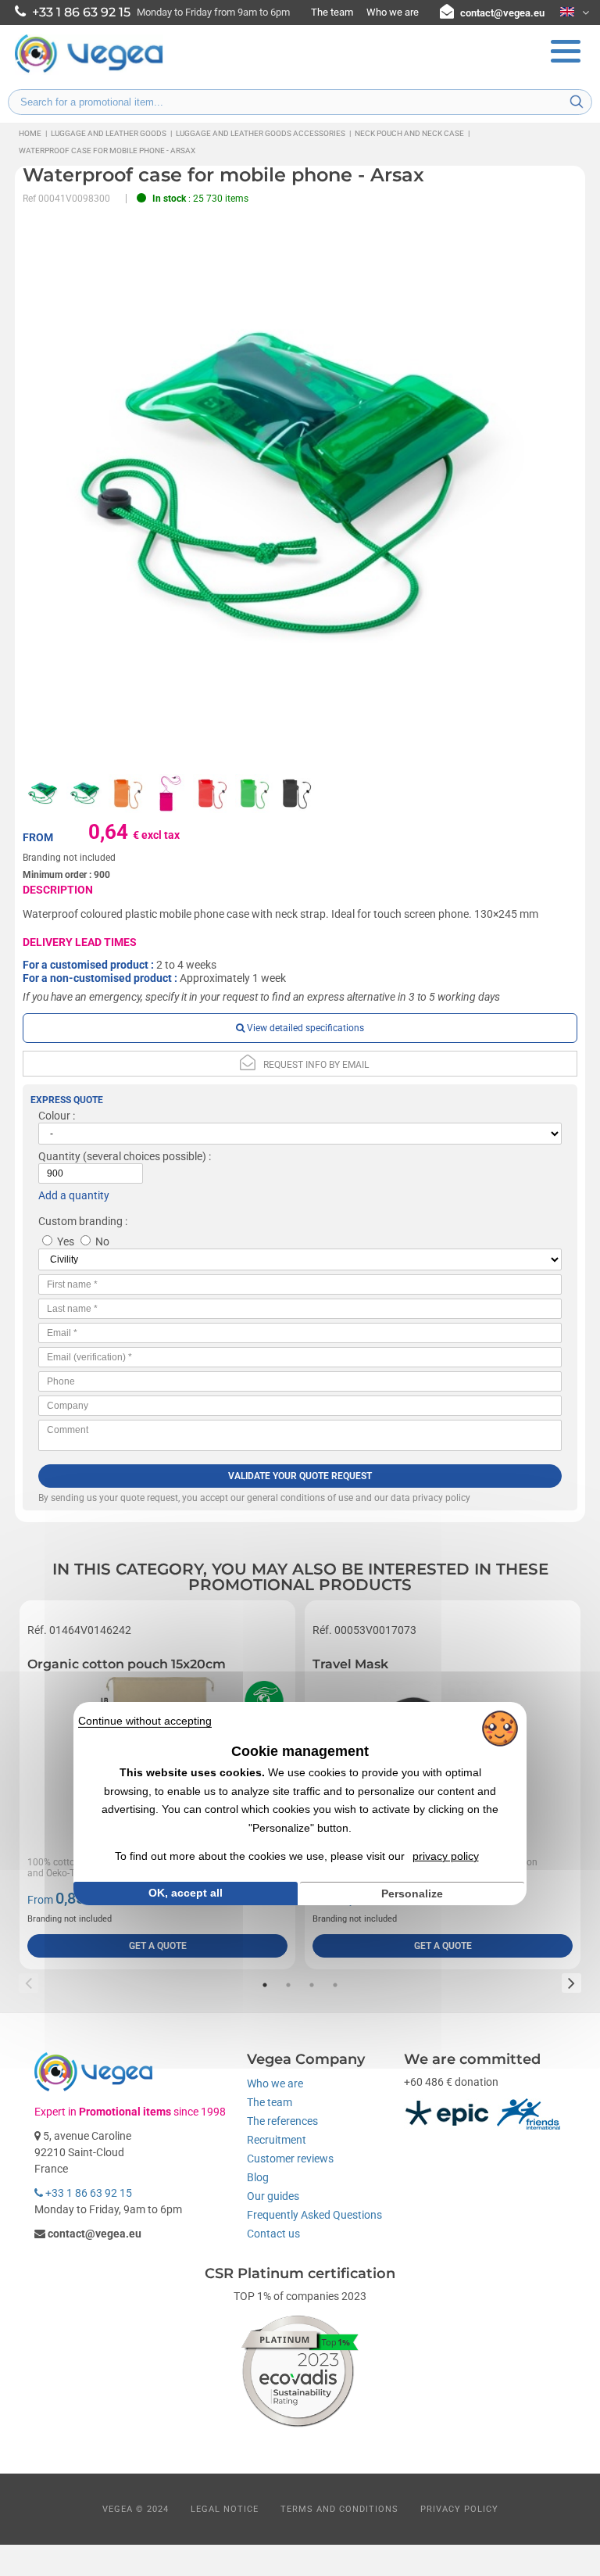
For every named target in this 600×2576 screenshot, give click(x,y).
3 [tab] (312, 1985)
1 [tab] (265, 1985)
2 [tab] (288, 1985)
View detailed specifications (304, 1028)
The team (332, 12)
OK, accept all (186, 1893)
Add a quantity (74, 1195)
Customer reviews (290, 2159)
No (102, 1241)
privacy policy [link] (446, 1856)
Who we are (393, 12)
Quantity (59, 1156)
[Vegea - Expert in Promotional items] (89, 71)
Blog (258, 2177)
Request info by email (316, 1065)
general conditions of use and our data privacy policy (359, 1498)
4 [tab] (335, 1985)
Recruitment (277, 2140)
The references (282, 2121)
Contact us (273, 2234)
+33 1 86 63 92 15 (87, 2193)
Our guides (273, 2196)
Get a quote (158, 1946)
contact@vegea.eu (502, 13)
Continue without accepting (145, 1720)
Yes (66, 1241)
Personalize (412, 1893)
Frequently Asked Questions (314, 2215)
